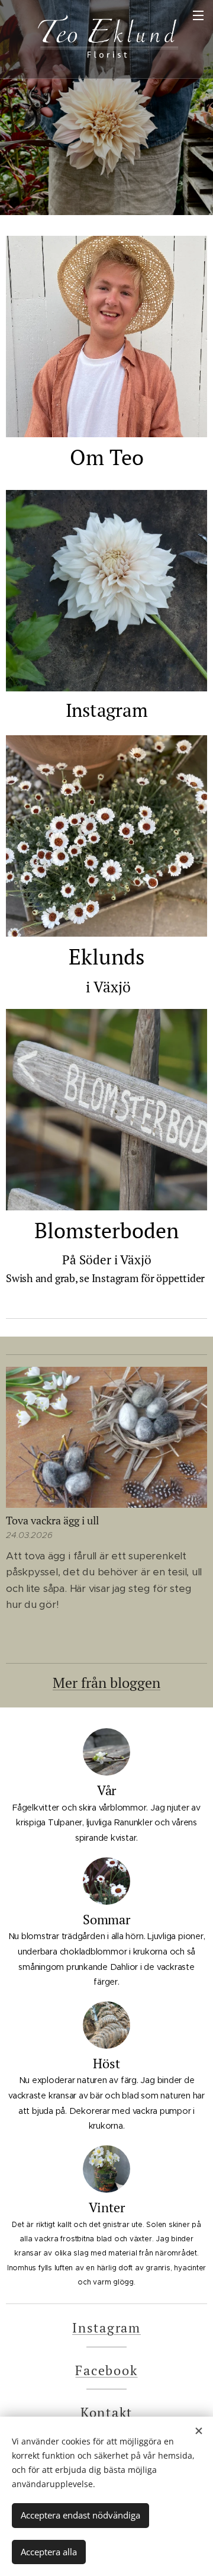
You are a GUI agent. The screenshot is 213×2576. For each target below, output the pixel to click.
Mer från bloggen (106, 1683)
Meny (198, 15)
